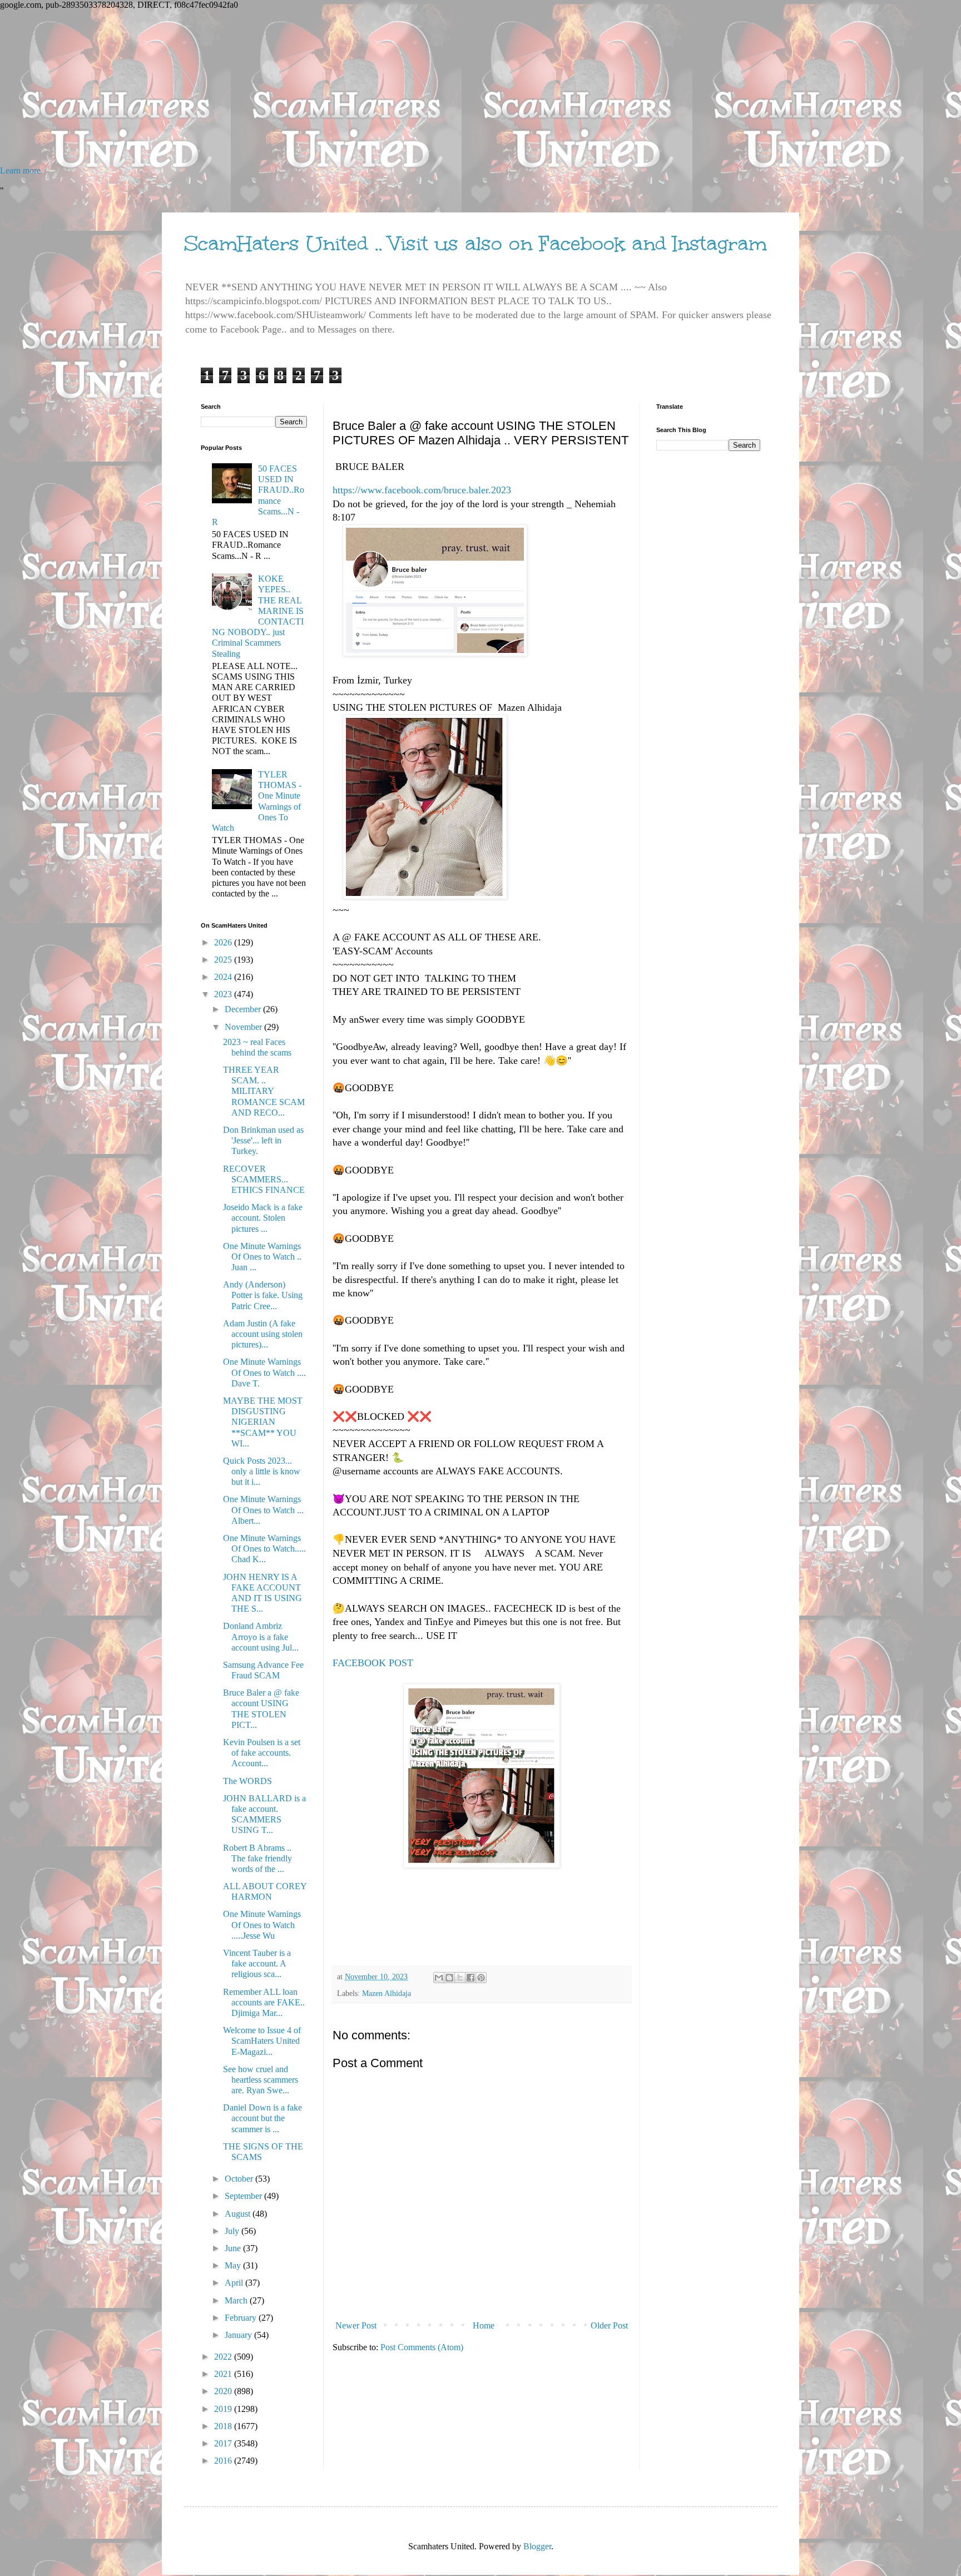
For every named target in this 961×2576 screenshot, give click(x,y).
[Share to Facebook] (470, 1978)
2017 (224, 2443)
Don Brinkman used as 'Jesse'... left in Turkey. (263, 1140)
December (244, 1009)
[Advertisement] (334, 88)
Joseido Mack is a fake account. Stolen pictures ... (263, 1218)
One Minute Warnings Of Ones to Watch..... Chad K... (264, 1549)
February (242, 2318)
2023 (224, 994)
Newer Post (356, 2325)
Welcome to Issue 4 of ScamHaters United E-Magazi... (262, 2041)
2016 (224, 2461)
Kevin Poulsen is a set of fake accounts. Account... (262, 1753)
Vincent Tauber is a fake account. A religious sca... (257, 1963)
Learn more (20, 170)
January (239, 2335)
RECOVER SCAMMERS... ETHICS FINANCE (264, 1179)
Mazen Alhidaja (387, 1993)
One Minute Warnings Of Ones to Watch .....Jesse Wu (262, 1924)
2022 (224, 2357)
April (235, 2283)
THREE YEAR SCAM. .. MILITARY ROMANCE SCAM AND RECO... (264, 1091)
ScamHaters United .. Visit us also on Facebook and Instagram (475, 244)
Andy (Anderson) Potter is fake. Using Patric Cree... (263, 1295)
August (239, 2214)
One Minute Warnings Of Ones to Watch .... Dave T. (264, 1372)
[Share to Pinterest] (481, 1978)
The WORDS (247, 1781)
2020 (224, 2391)
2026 (224, 942)
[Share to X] (460, 1978)
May (234, 2265)
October (240, 2179)
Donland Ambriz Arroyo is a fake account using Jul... (261, 1636)
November (244, 1027)
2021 (224, 2374)
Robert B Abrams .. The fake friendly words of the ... (257, 1858)
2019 (224, 2409)
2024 (224, 977)
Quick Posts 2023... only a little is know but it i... (262, 1471)
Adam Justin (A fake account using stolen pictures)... (263, 1334)
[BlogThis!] (449, 1978)
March (237, 2300)
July (233, 2231)
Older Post (609, 2325)
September (244, 2196)
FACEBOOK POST (374, 1663)
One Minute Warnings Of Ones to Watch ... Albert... (263, 1510)
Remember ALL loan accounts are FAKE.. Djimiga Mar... (264, 2002)
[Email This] (439, 1978)
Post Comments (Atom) (422, 2347)
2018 (224, 2426)
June (234, 2248)
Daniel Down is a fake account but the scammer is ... (262, 2118)
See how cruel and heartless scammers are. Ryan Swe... (261, 2080)
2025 (224, 960)
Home (484, 2325)
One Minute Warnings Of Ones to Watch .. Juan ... (262, 1257)
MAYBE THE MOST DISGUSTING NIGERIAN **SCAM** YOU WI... (263, 1422)
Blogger (537, 2546)
